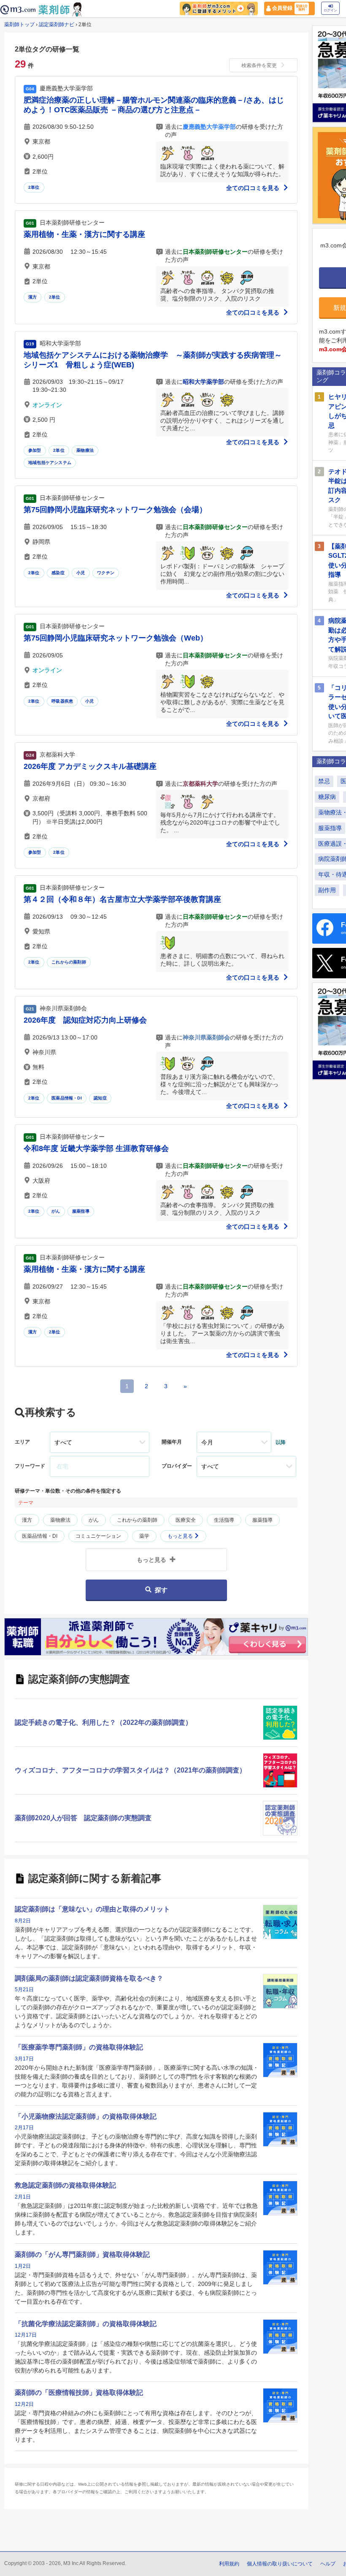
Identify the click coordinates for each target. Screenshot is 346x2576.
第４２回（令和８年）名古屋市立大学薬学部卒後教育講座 (122, 899)
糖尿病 (327, 797)
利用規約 (229, 2564)
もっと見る (181, 1536)
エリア (22, 1442)
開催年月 (172, 1442)
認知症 (100, 1098)
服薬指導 (81, 1211)
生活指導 (224, 1520)
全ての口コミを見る (254, 188)
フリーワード (30, 1466)
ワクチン (106, 573)
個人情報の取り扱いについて (280, 2564)
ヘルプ (328, 2564)
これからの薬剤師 (69, 962)
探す (161, 1590)
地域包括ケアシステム (50, 463)
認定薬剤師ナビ (57, 24)
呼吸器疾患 (62, 701)
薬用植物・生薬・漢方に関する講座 (84, 234)
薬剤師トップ (19, 24)
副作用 (327, 890)
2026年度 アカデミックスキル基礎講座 (90, 766)
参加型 (35, 450)
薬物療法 (85, 450)
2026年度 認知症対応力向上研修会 (85, 1020)
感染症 (58, 573)
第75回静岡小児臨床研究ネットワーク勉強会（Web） (116, 638)
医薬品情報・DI (67, 1098)
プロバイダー (177, 1466)
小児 (81, 573)
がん (56, 1211)
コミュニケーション (98, 1536)
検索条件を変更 (259, 65)
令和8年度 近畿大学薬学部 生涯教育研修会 (96, 1148)
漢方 (32, 297)
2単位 (34, 187)
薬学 (144, 1536)
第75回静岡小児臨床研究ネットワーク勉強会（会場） (115, 510)
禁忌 (324, 781)
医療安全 (186, 1520)
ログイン (330, 10)
